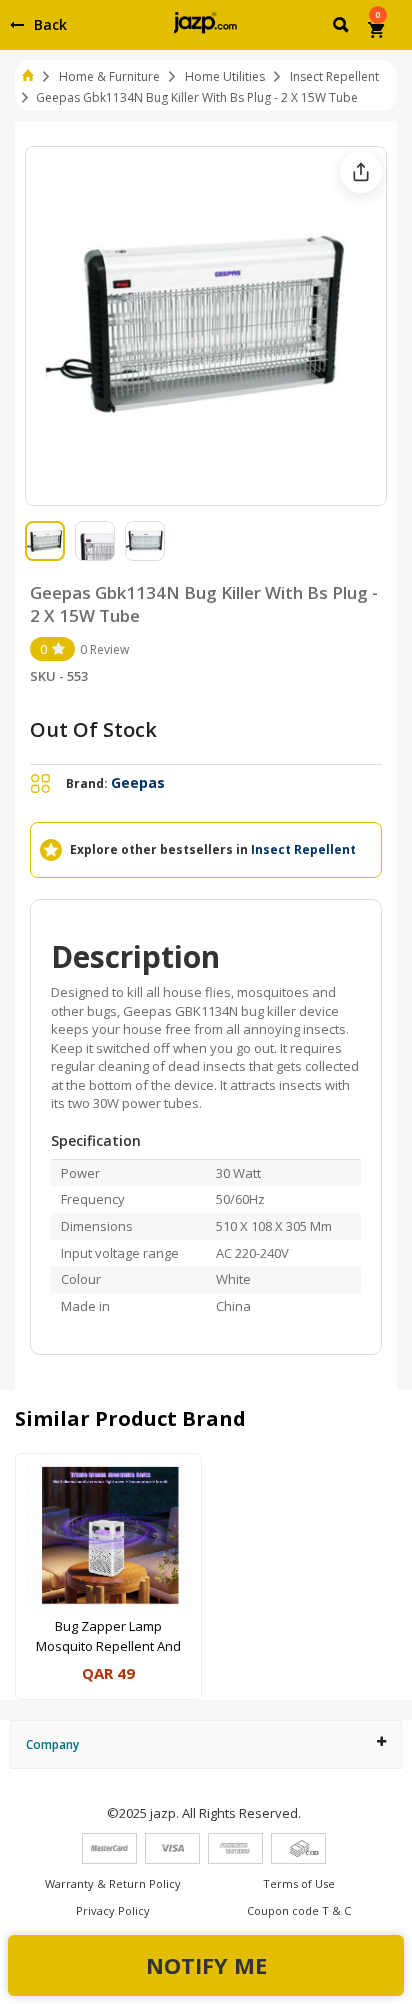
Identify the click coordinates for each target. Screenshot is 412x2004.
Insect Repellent (334, 76)
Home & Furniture (109, 76)
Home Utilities (225, 76)
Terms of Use (299, 1883)
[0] (377, 32)
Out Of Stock (93, 729)
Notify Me (206, 1965)
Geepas (138, 782)
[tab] (206, 1744)
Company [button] (52, 1744)
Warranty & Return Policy (113, 1883)
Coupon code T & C (299, 1910)
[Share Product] (361, 172)
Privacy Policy (113, 1910)
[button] (342, 28)
